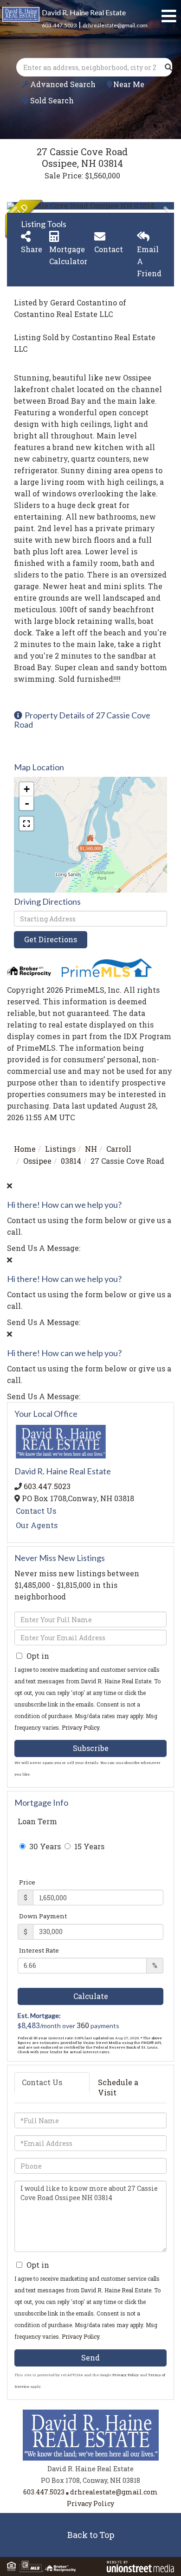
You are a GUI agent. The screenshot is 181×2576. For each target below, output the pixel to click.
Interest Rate (39, 1950)
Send (90, 2357)
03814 (71, 1161)
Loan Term (37, 1821)
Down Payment (43, 1916)
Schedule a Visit (118, 2087)
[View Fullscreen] (26, 824)
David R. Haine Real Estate (84, 12)
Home (25, 1149)
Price (27, 1882)
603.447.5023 (59, 25)
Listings (60, 1149)
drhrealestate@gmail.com (115, 25)
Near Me (129, 84)
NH (91, 1149)
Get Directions (51, 939)
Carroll (119, 1149)
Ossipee (37, 1161)
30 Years (44, 1846)
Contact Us (36, 1511)
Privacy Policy (81, 1727)
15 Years (88, 1846)
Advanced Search (63, 84)
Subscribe (91, 1748)
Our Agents (37, 1525)
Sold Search (52, 100)
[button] (168, 67)
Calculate (91, 1996)
